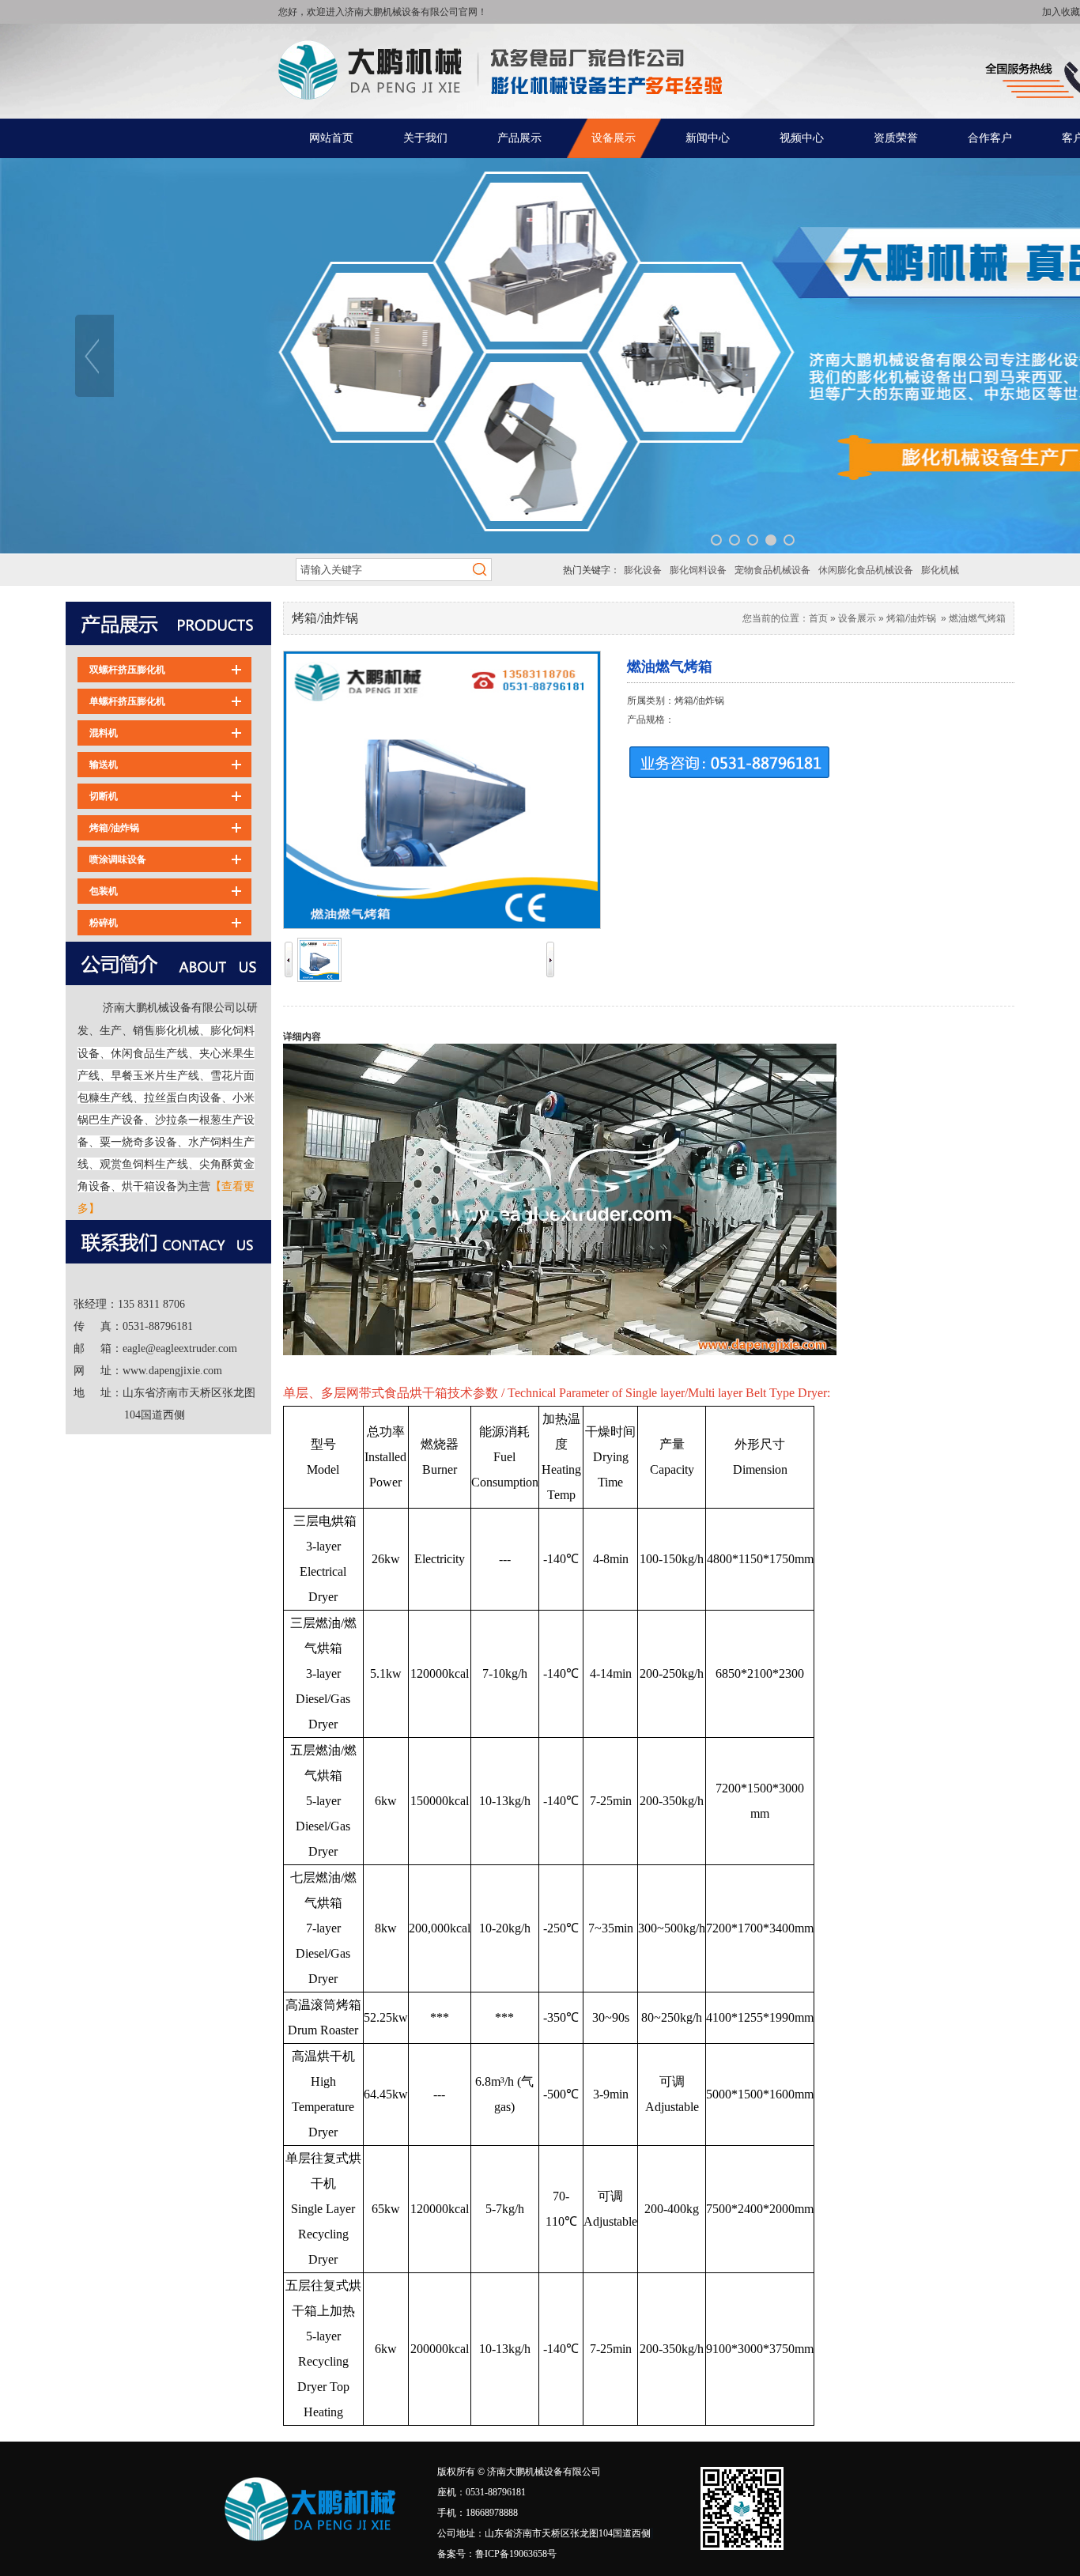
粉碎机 (104, 923)
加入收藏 (1061, 12)
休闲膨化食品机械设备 (866, 570)
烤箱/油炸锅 (114, 828)
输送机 (104, 765)
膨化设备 (643, 570)
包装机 (104, 891)
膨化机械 (940, 570)
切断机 (104, 796)
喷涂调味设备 (118, 859)
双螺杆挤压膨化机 (127, 670)
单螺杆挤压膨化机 (127, 701)
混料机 (104, 733)
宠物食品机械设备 (772, 570)
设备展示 (857, 618)
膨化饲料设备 (698, 570)
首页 (818, 618)
